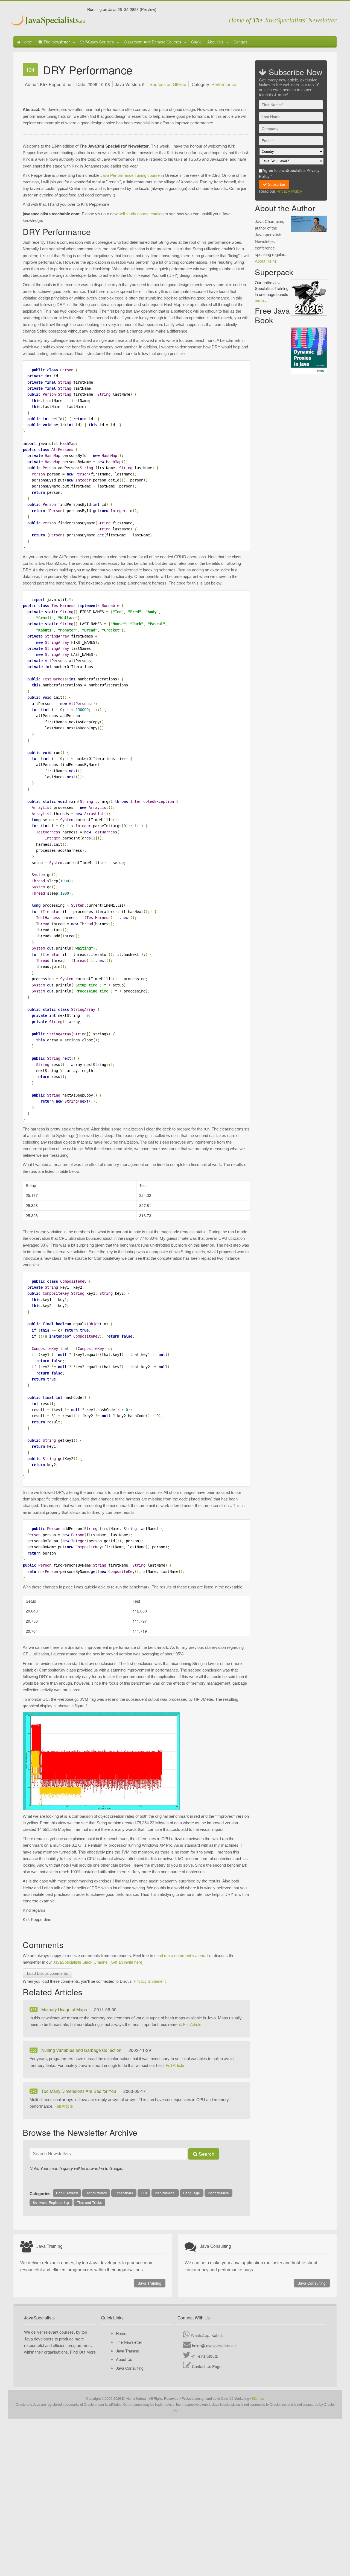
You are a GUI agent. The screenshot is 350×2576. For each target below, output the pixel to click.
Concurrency (96, 2193)
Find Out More (83, 2352)
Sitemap (258, 2398)
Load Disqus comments (47, 1973)
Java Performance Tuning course (130, 175)
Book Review (67, 2193)
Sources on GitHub (168, 84)
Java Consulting (312, 2283)
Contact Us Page (207, 2366)
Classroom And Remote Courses (152, 42)
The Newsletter (56, 42)
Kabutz (218, 2335)
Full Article (192, 2024)
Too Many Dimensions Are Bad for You (79, 2091)
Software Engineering (51, 2202)
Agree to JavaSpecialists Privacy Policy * (289, 173)
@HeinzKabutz (205, 2356)
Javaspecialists (49, 21)
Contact (240, 42)
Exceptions (124, 2193)
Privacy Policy (289, 191)
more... (261, 300)
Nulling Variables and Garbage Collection (82, 2050)
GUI (144, 2193)
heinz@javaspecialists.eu (214, 2346)
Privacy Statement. (150, 1981)
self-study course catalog (141, 214)
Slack (196, 42)
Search (206, 2154)
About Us (215, 42)
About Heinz (266, 261)
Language (192, 2193)
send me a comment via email (181, 1956)
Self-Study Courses (97, 42)
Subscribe (276, 184)
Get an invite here (126, 1962)
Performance (224, 84)
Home (26, 42)
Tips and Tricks (89, 2202)
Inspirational (165, 2193)
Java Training (150, 2283)
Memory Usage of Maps (65, 2009)
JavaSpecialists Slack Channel (81, 1962)
